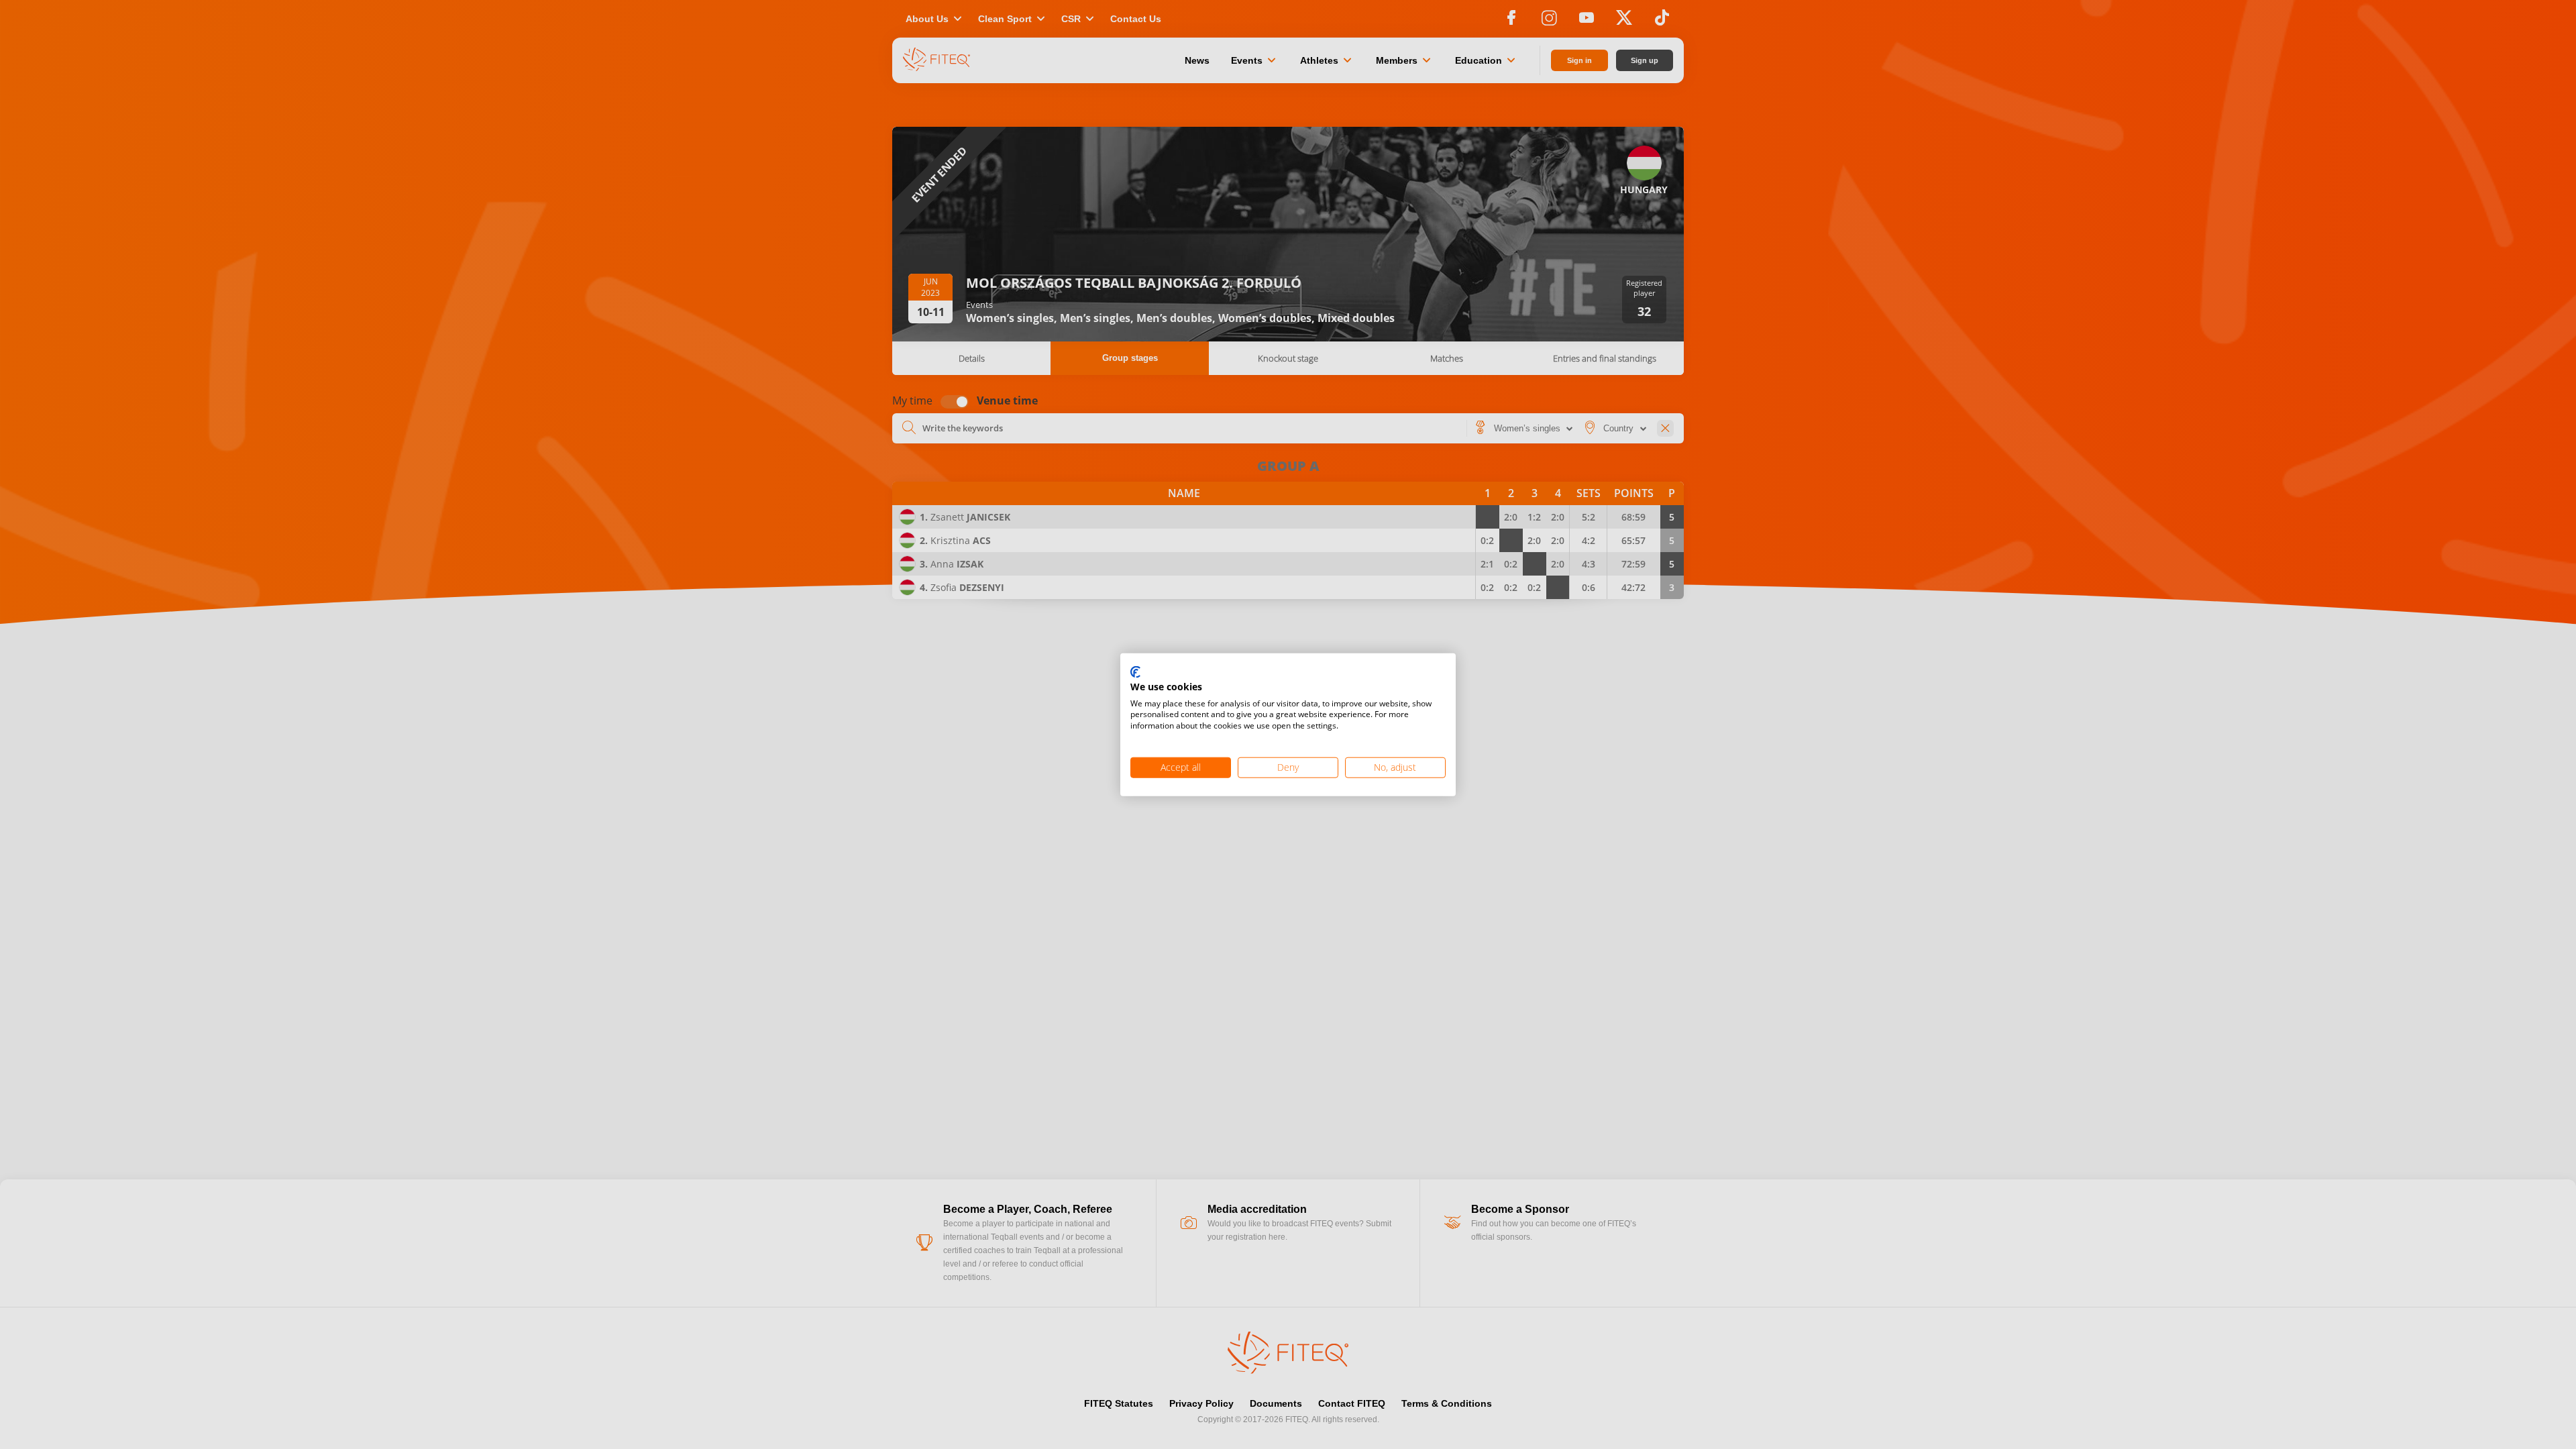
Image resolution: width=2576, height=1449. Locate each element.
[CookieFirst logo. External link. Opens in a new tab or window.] (1135, 673)
